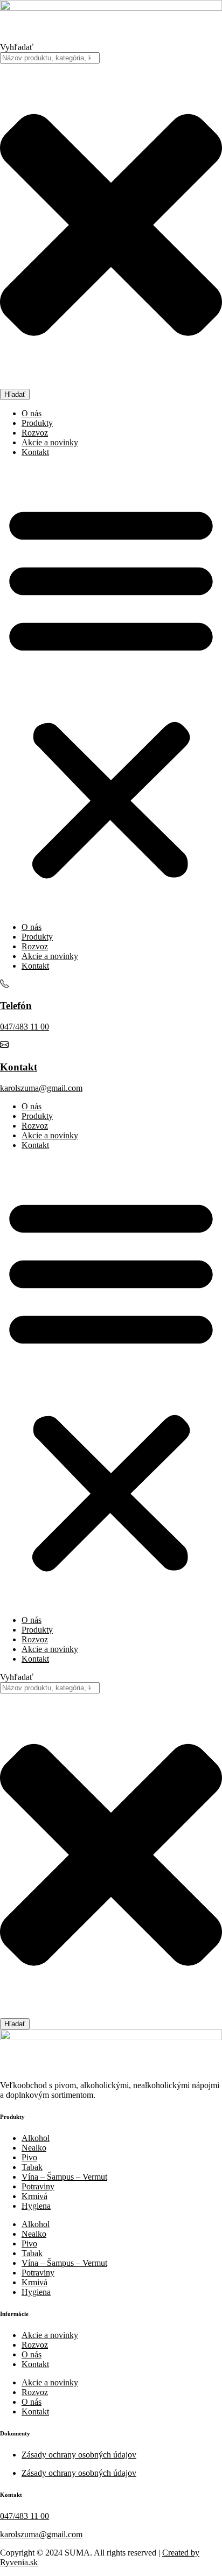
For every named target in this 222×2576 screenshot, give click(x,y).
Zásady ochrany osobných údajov (79, 2455)
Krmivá (34, 2196)
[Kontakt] (4, 1046)
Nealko (34, 2148)
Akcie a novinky (50, 442)
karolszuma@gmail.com (41, 1088)
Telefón (16, 1006)
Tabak (32, 2167)
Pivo (29, 2157)
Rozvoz (35, 433)
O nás (32, 413)
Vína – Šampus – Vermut (64, 2177)
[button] (111, 690)
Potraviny (38, 2186)
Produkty (37, 423)
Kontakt (35, 452)
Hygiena (36, 2206)
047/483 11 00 (25, 1027)
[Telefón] (4, 985)
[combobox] (50, 58)
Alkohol (36, 2138)
